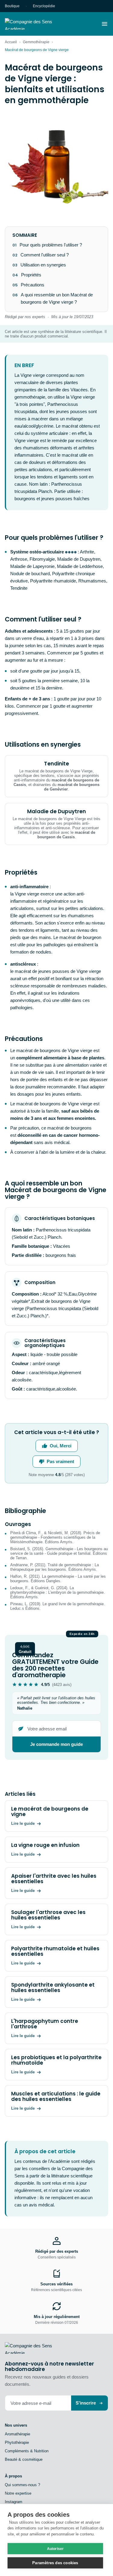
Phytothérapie (17, 2442)
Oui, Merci (61, 1446)
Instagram (14, 2502)
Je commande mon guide (56, 1744)
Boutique (12, 6)
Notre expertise (18, 2493)
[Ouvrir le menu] (105, 24)
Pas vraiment (60, 1461)
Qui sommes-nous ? (22, 2485)
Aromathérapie (17, 2434)
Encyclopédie (44, 6)
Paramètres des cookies (55, 2563)
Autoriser (55, 2549)
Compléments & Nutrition (27, 2451)
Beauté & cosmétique (24, 2459)
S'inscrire (86, 2403)
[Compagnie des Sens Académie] (37, 24)
